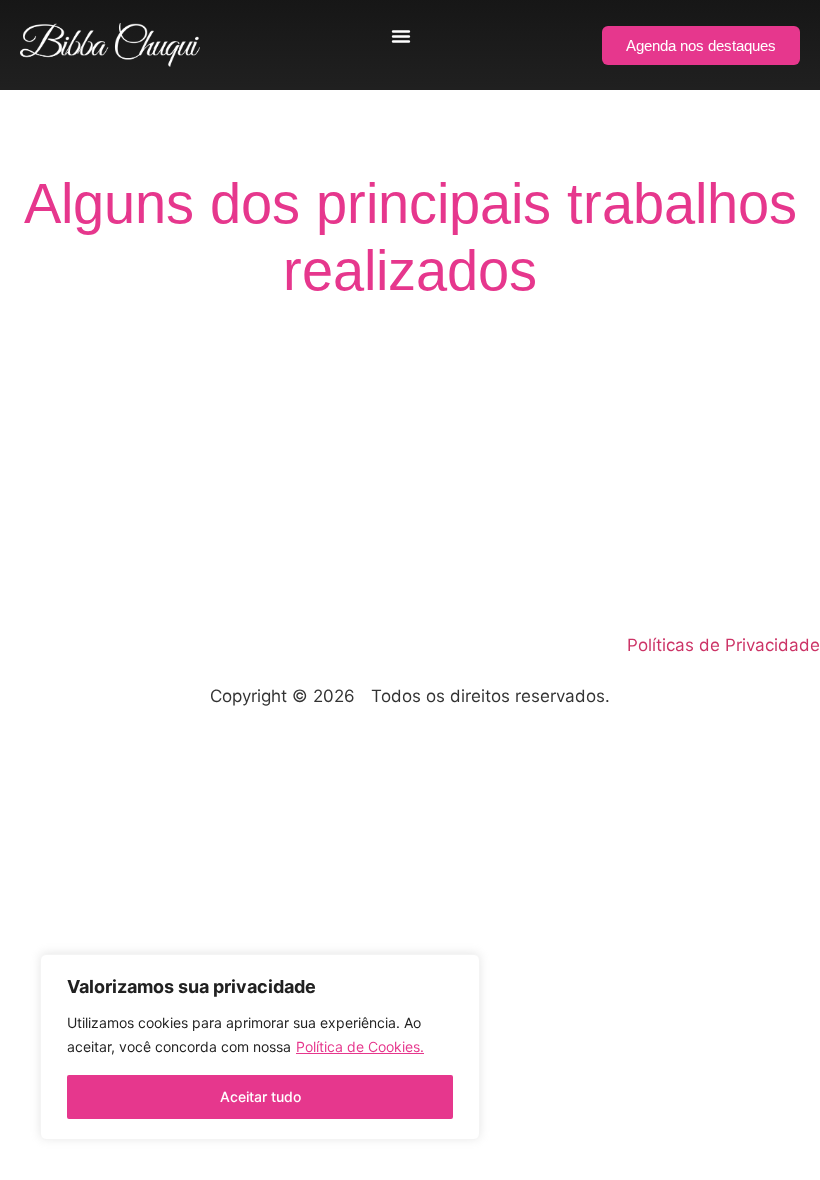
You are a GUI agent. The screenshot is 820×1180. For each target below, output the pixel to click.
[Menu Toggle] (401, 36)
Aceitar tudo (260, 1096)
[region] (260, 1047)
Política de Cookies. (360, 1046)
